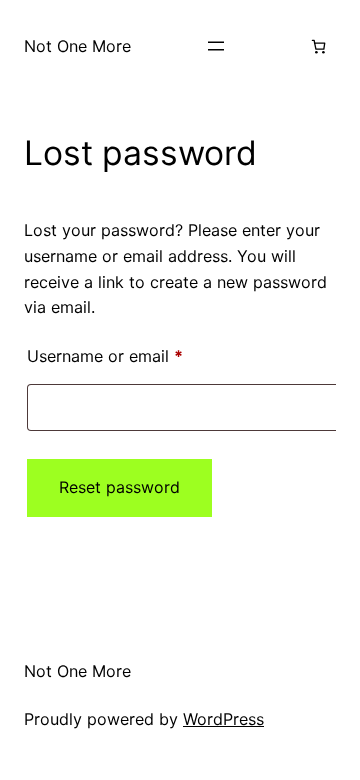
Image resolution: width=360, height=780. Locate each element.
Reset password (119, 487)
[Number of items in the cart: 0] (318, 46)
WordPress (223, 719)
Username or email (138, 355)
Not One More (77, 46)
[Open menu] (216, 46)
